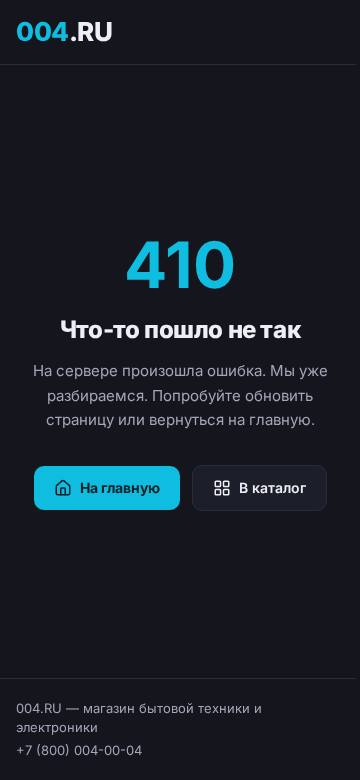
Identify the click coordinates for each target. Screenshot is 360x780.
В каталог (272, 487)
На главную (120, 487)
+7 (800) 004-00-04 (79, 750)
